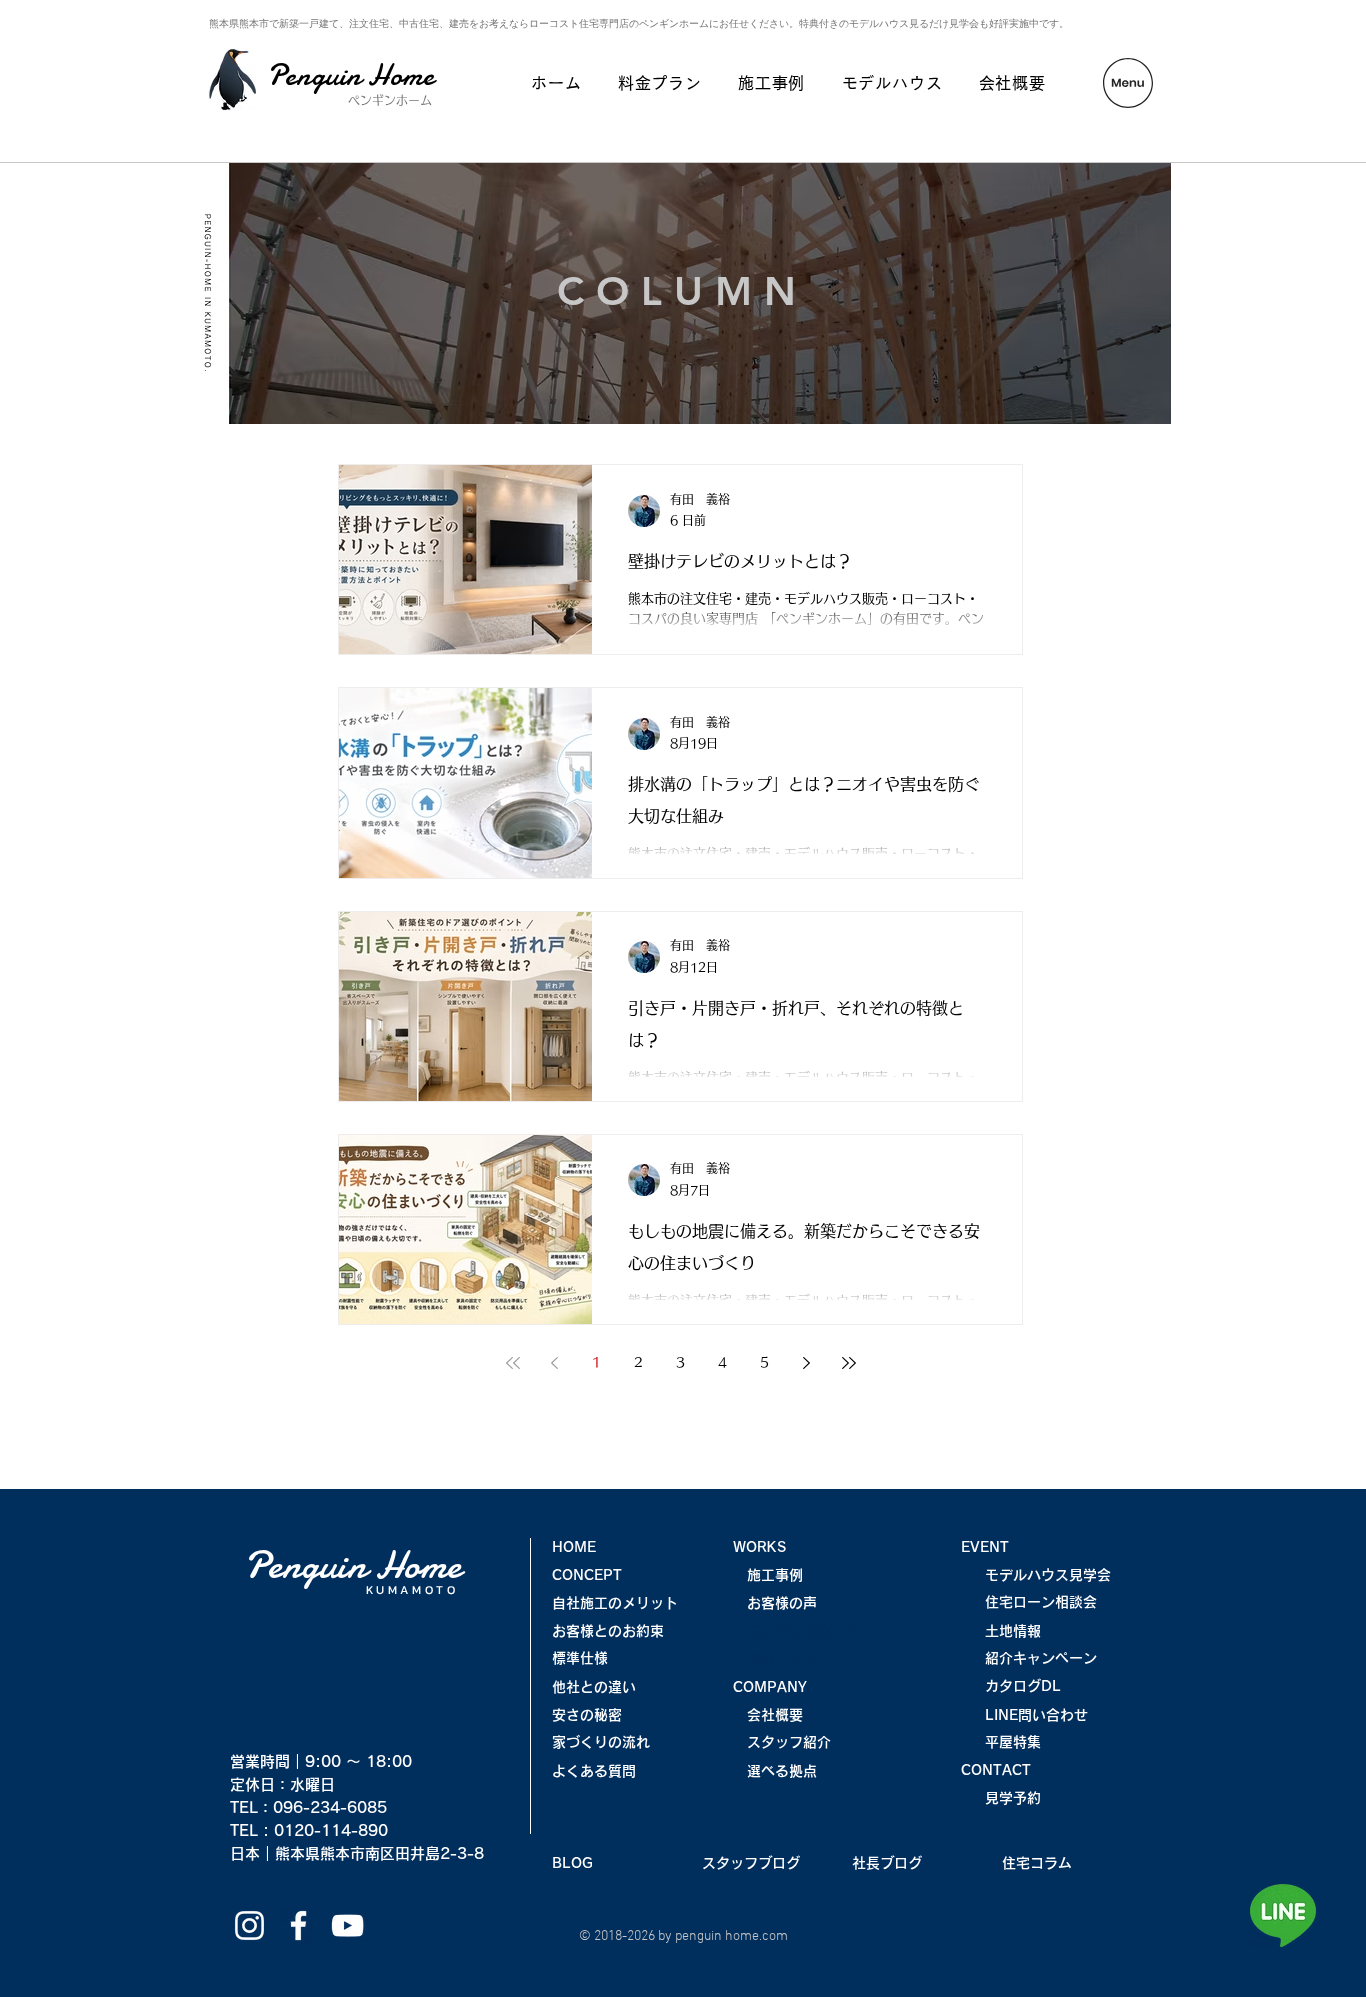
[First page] (513, 1363)
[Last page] (849, 1363)
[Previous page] (555, 1363)
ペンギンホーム (390, 100)
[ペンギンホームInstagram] (249, 1925)
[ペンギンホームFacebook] (298, 1925)
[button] (1128, 83)
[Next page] (807, 1363)
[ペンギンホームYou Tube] (347, 1925)
